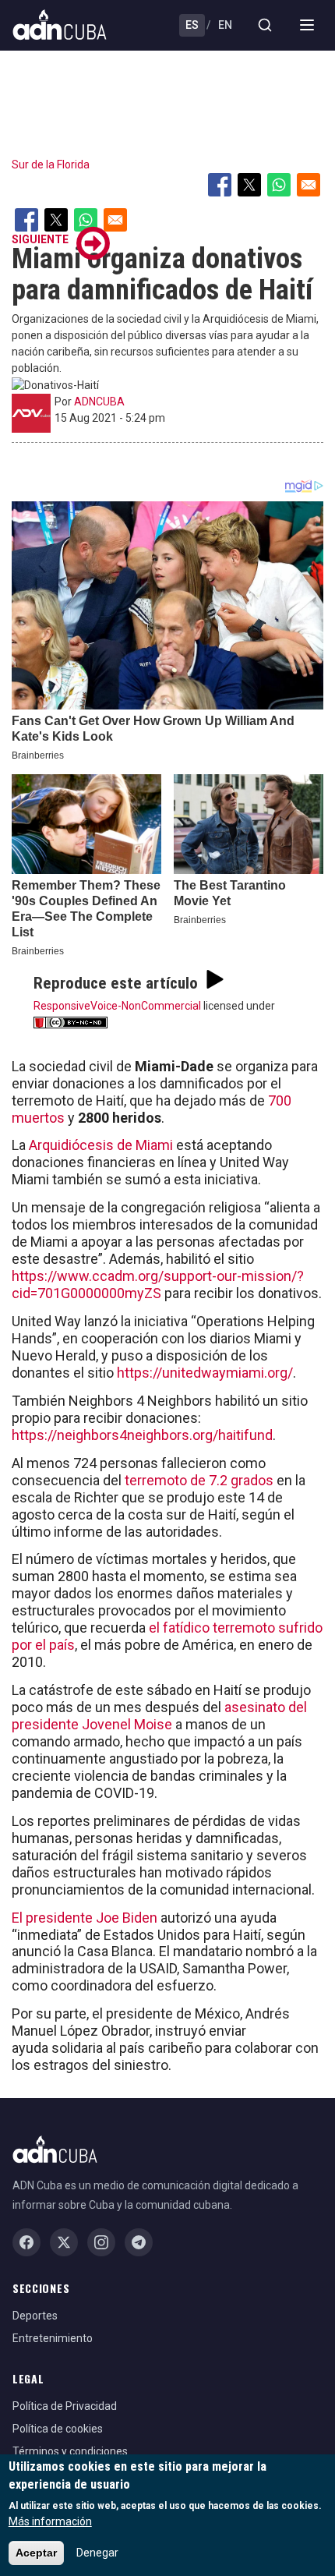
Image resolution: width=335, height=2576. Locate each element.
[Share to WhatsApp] (279, 185)
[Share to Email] (309, 185)
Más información (50, 2521)
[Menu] (307, 25)
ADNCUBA (99, 402)
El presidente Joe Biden (85, 1918)
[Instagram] (101, 2242)
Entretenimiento (53, 2338)
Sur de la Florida (51, 165)
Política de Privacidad (65, 2406)
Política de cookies (58, 2429)
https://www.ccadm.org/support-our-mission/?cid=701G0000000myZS (158, 1284)
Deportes (35, 2316)
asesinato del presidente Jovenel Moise (159, 1716)
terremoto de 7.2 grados (199, 1480)
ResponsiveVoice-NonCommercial (117, 1006)
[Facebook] (26, 2242)
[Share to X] (249, 185)
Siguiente (40, 239)
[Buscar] (265, 25)
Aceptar (36, 2553)
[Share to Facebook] (220, 185)
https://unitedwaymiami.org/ (205, 1373)
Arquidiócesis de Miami (102, 1145)
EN (225, 25)
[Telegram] (139, 2242)
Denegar (97, 2553)
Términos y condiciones (70, 2451)
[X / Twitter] (64, 2242)
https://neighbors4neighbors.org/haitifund (142, 1435)
